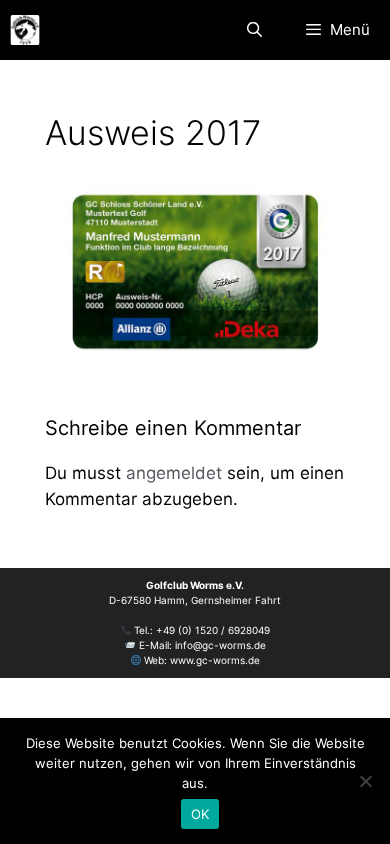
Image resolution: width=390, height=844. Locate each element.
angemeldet (174, 473)
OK (200, 814)
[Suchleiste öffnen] (253, 30)
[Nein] (365, 781)
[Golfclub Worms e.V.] (25, 30)
